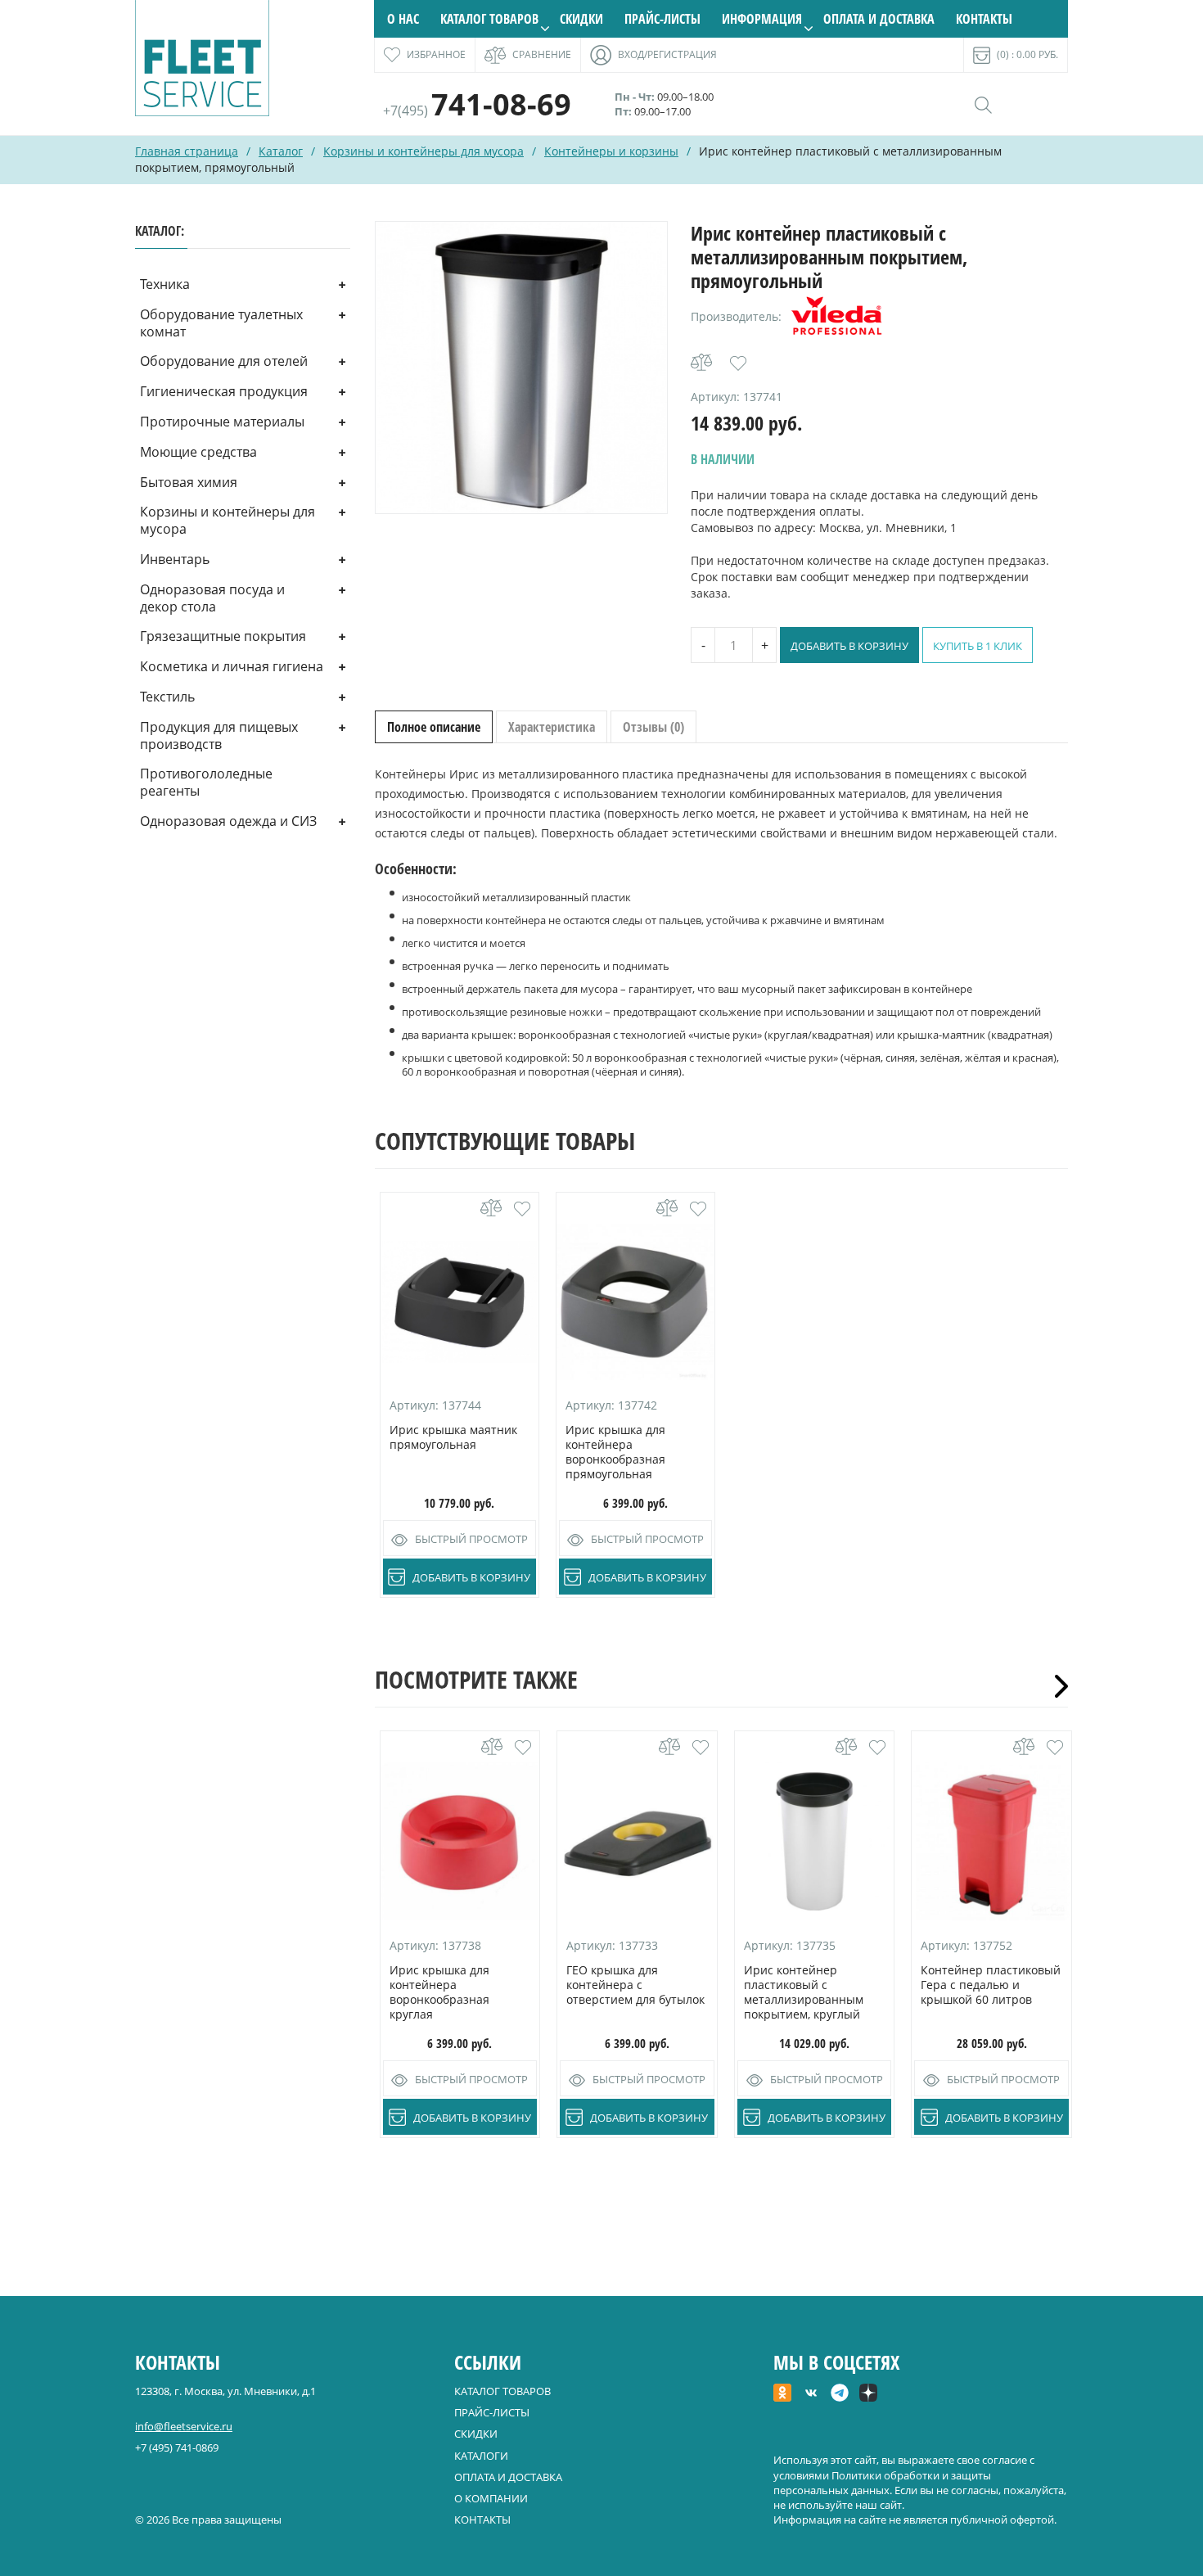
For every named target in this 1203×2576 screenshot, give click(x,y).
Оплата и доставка (879, 19)
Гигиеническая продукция (224, 391)
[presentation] (1056, 1686)
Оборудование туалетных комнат (221, 323)
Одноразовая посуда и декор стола (212, 598)
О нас (403, 19)
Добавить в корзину (849, 646)
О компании (491, 2498)
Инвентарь (175, 559)
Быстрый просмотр (471, 1539)
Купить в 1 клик (978, 646)
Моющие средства (198, 452)
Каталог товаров (489, 19)
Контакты (984, 19)
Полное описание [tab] (434, 727)
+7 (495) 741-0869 (177, 2447)
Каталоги (481, 2456)
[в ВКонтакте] (811, 2394)
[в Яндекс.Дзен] (868, 2394)
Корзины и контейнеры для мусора (424, 151)
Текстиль (167, 697)
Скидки (581, 19)
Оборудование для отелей (224, 361)
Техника (165, 284)
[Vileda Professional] (836, 317)
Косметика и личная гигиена (232, 666)
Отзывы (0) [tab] (653, 727)
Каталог (281, 151)
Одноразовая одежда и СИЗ (228, 821)
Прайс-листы (662, 19)
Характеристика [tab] (552, 727)
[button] (738, 363)
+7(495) (477, 111)
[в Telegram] (840, 2394)
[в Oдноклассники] (782, 2394)
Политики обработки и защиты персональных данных (882, 2483)
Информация (762, 19)
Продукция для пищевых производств (219, 735)
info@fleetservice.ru (184, 2426)
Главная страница (187, 151)
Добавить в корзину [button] (471, 1577)
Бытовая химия (189, 482)
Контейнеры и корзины (611, 151)
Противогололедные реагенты (206, 782)
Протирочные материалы (222, 422)
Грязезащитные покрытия (223, 636)
